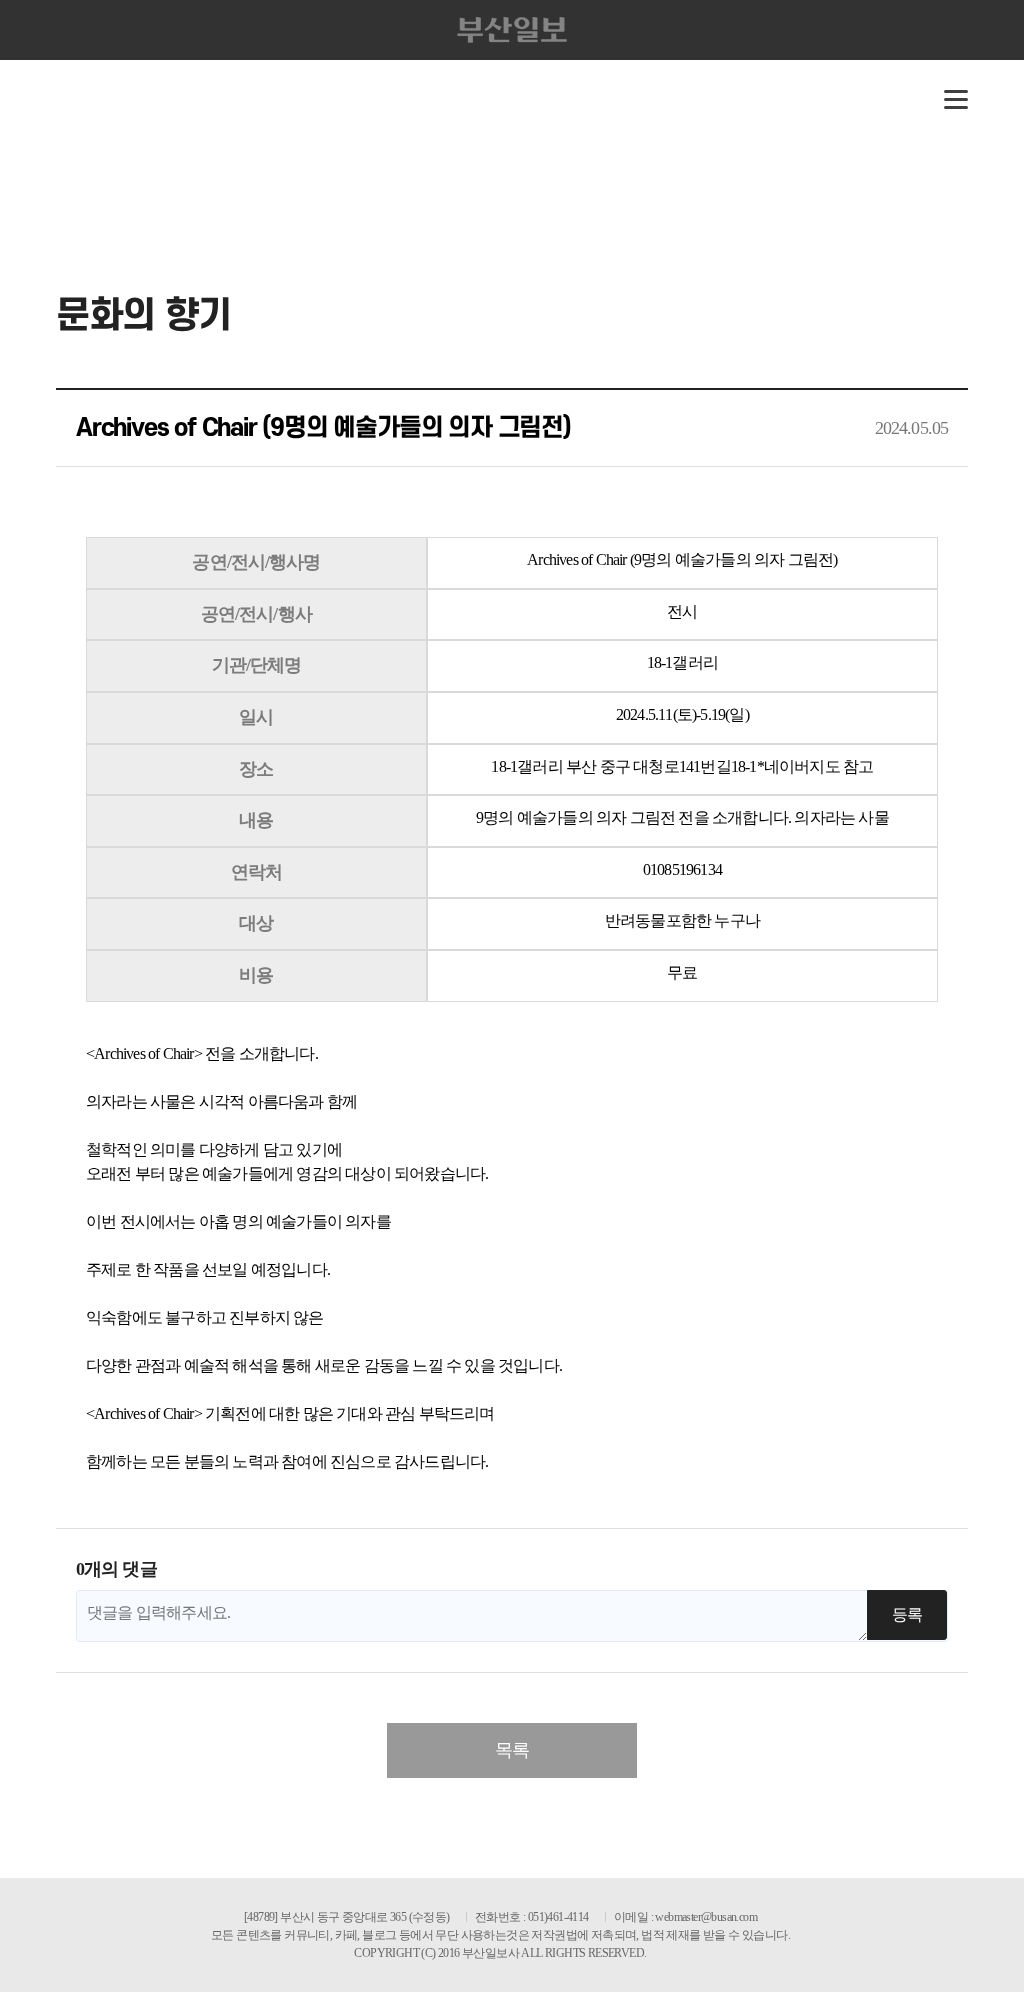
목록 (512, 1750)
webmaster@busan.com (706, 1917)
